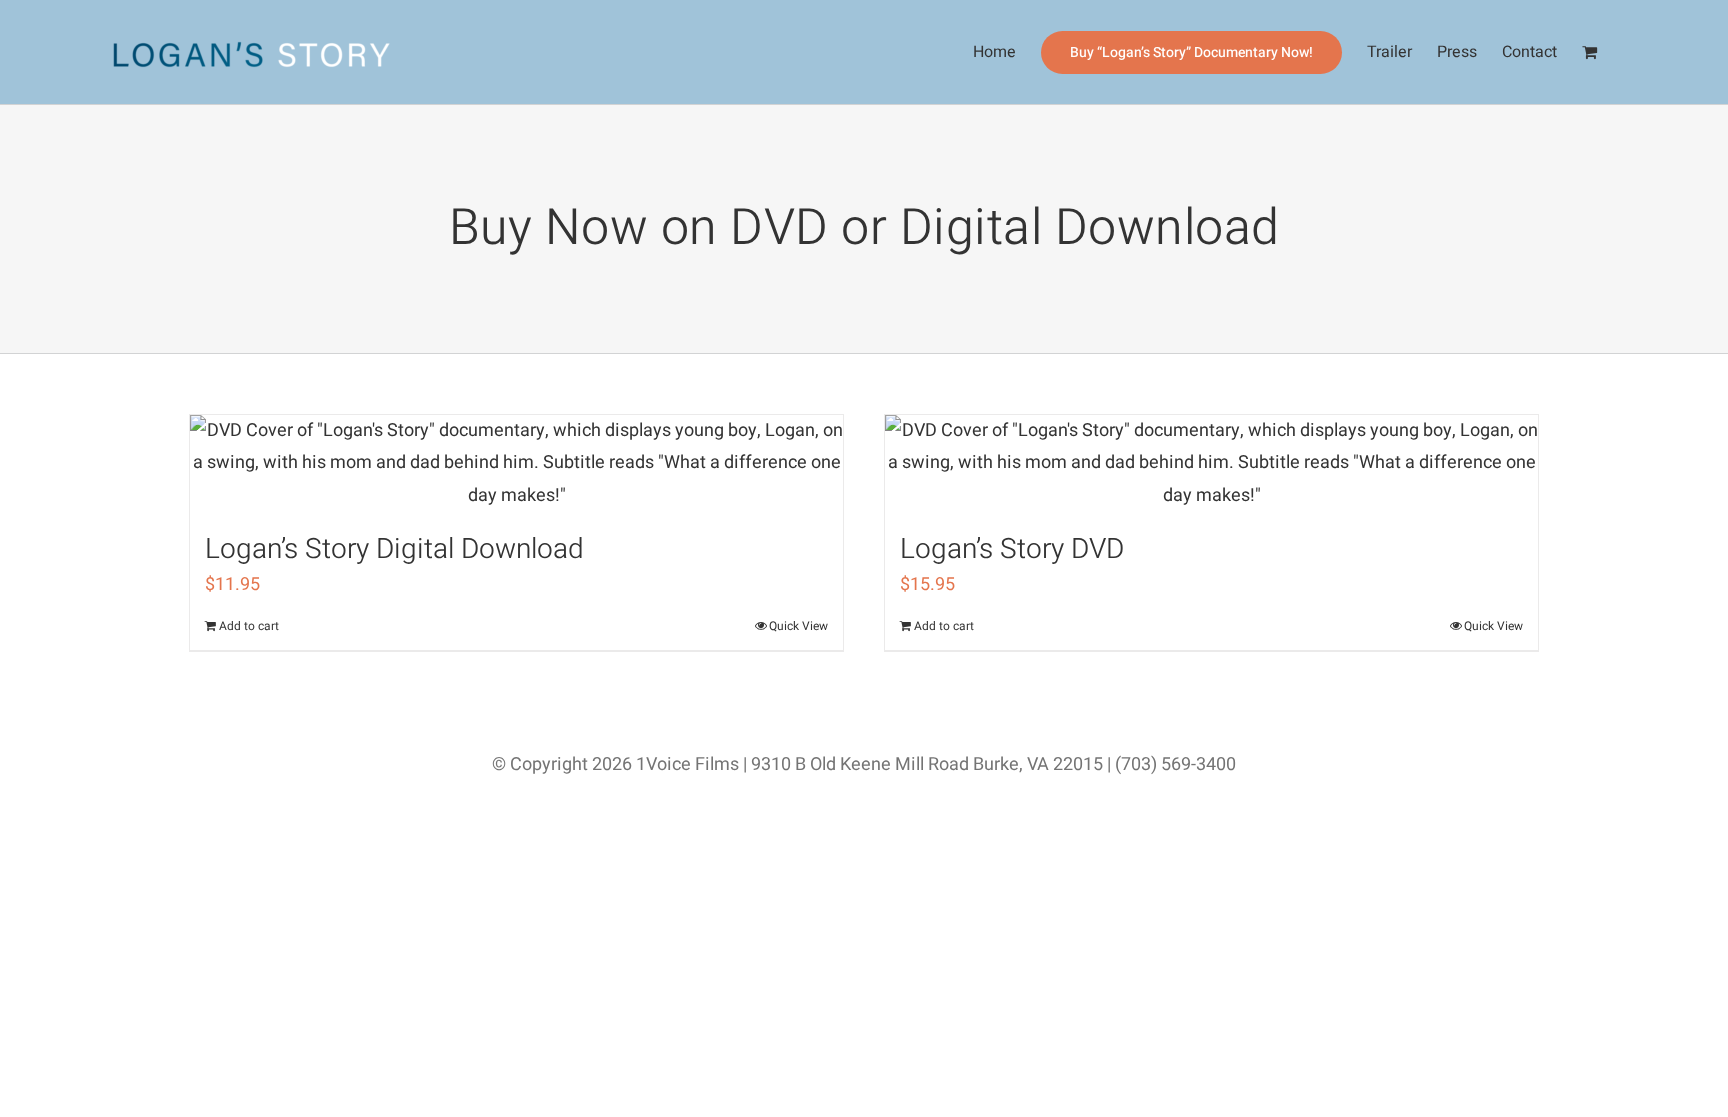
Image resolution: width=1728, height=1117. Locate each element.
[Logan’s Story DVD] (1211, 463)
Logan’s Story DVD (1012, 549)
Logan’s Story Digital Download (394, 549)
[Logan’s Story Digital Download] (516, 463)
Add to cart (249, 626)
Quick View (798, 626)
